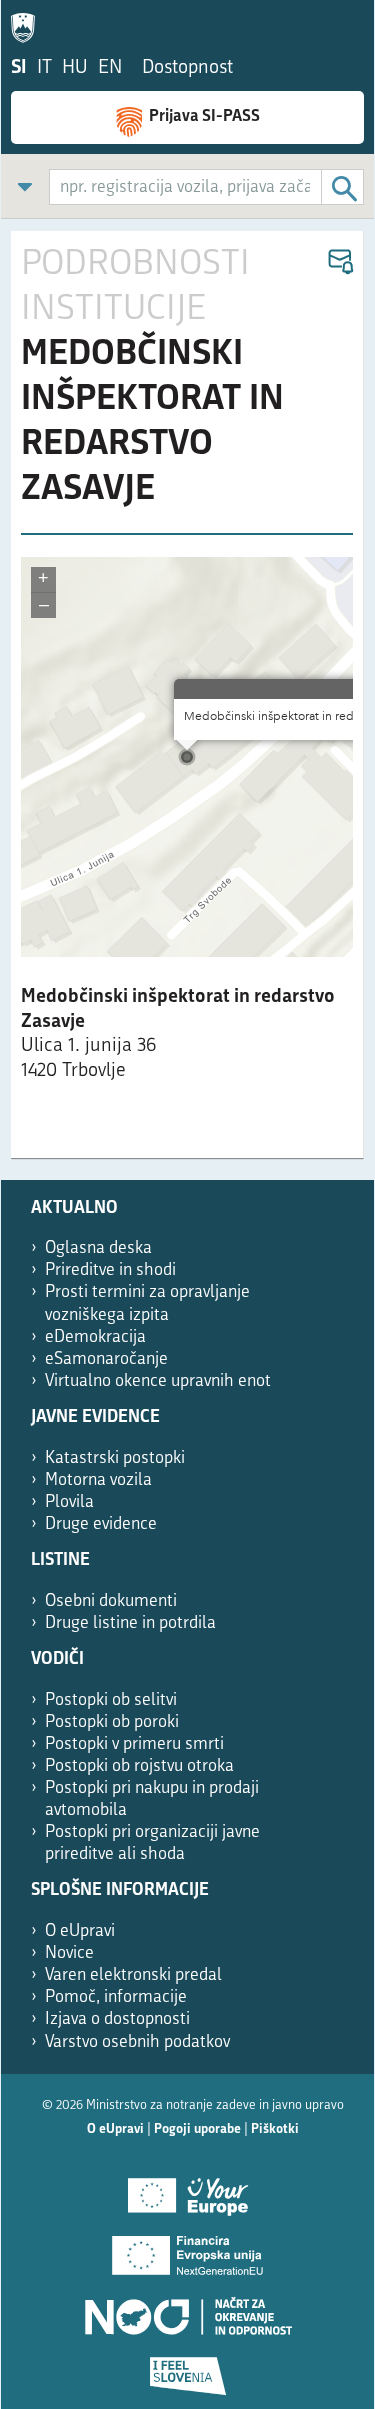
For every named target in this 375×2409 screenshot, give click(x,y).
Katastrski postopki (115, 1458)
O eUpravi (80, 1931)
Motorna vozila (98, 1480)
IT (44, 68)
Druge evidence (101, 1524)
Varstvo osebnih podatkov (137, 2042)
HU (75, 68)
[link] (25, 186)
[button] (339, 262)
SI (19, 68)
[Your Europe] (187, 2189)
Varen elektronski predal (133, 1975)
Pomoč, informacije (116, 1997)
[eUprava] (28, 24)
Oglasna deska (98, 1248)
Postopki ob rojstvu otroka (139, 1766)
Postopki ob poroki (112, 1722)
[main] (187, 695)
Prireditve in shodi (110, 1270)
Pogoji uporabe (197, 2129)
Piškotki (275, 2129)
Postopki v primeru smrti (134, 1744)
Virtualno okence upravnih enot (158, 1381)
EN (110, 68)
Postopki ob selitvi (111, 1700)
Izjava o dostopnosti (117, 2019)
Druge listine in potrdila (130, 1623)
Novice (69, 1953)
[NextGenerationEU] (187, 2249)
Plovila (69, 1502)
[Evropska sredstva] (187, 2369)
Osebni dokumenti (111, 1601)
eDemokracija (95, 1337)
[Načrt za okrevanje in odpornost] (187, 2309)
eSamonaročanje (106, 1359)
